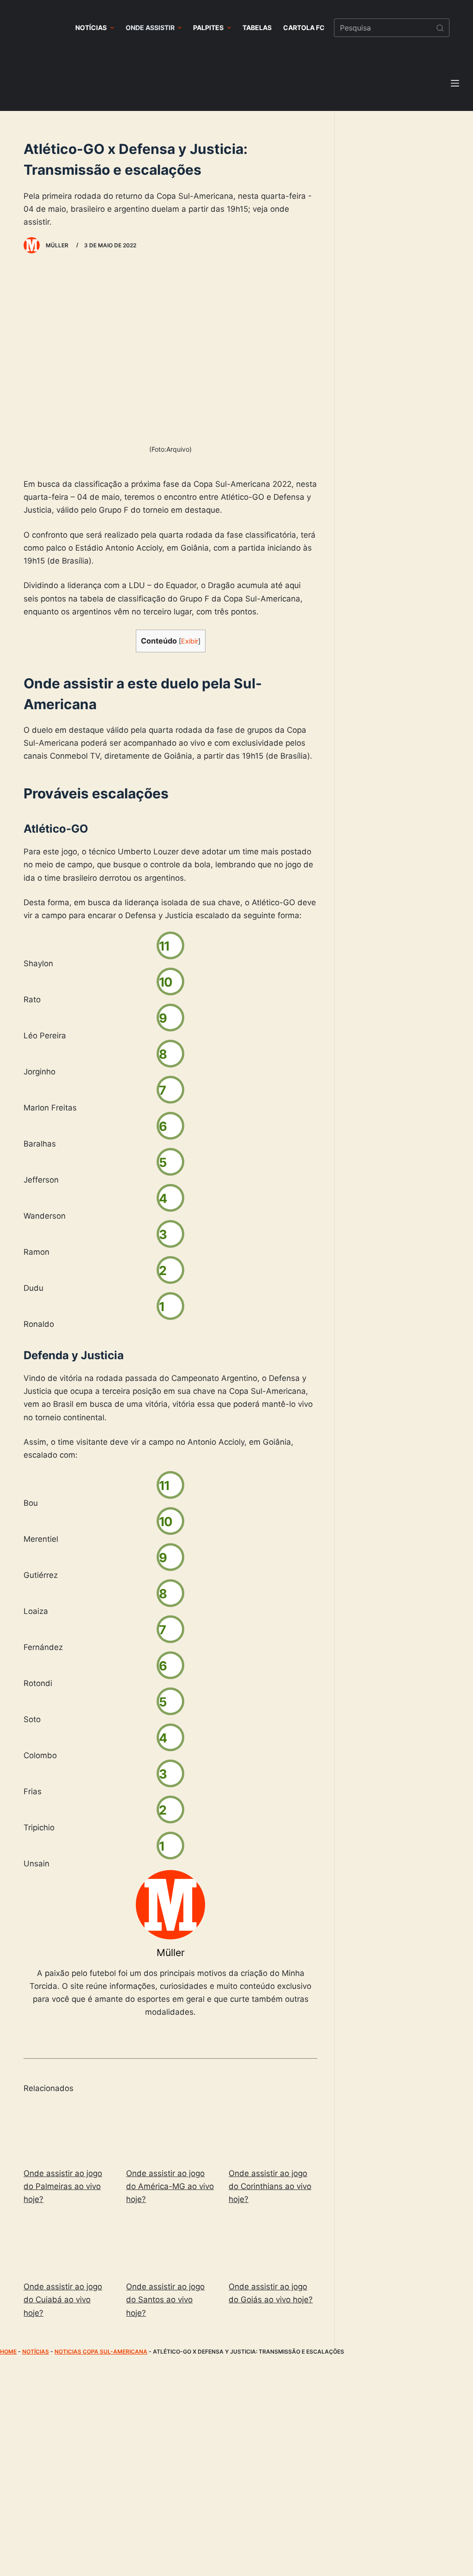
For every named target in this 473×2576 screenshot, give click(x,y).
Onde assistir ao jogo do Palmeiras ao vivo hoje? (63, 2186)
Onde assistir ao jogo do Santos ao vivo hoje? (165, 2300)
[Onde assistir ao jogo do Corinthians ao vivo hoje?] (273, 2131)
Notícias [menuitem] (91, 28)
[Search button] (440, 28)
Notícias (36, 2352)
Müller (171, 1953)
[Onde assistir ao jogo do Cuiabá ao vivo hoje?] (68, 2245)
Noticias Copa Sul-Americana (101, 2352)
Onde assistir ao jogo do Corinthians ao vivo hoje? (270, 2186)
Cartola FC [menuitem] (304, 28)
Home (8, 2352)
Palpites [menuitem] (208, 28)
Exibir (190, 641)
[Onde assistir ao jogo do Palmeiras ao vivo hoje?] (68, 2131)
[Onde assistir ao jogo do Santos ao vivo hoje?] (170, 2245)
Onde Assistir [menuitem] (150, 28)
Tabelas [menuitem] (257, 28)
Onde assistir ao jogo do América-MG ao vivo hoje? (170, 2186)
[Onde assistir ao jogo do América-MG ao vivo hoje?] (170, 2131)
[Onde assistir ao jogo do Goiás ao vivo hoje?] (273, 2245)
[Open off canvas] (455, 83)
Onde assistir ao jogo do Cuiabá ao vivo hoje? (63, 2300)
